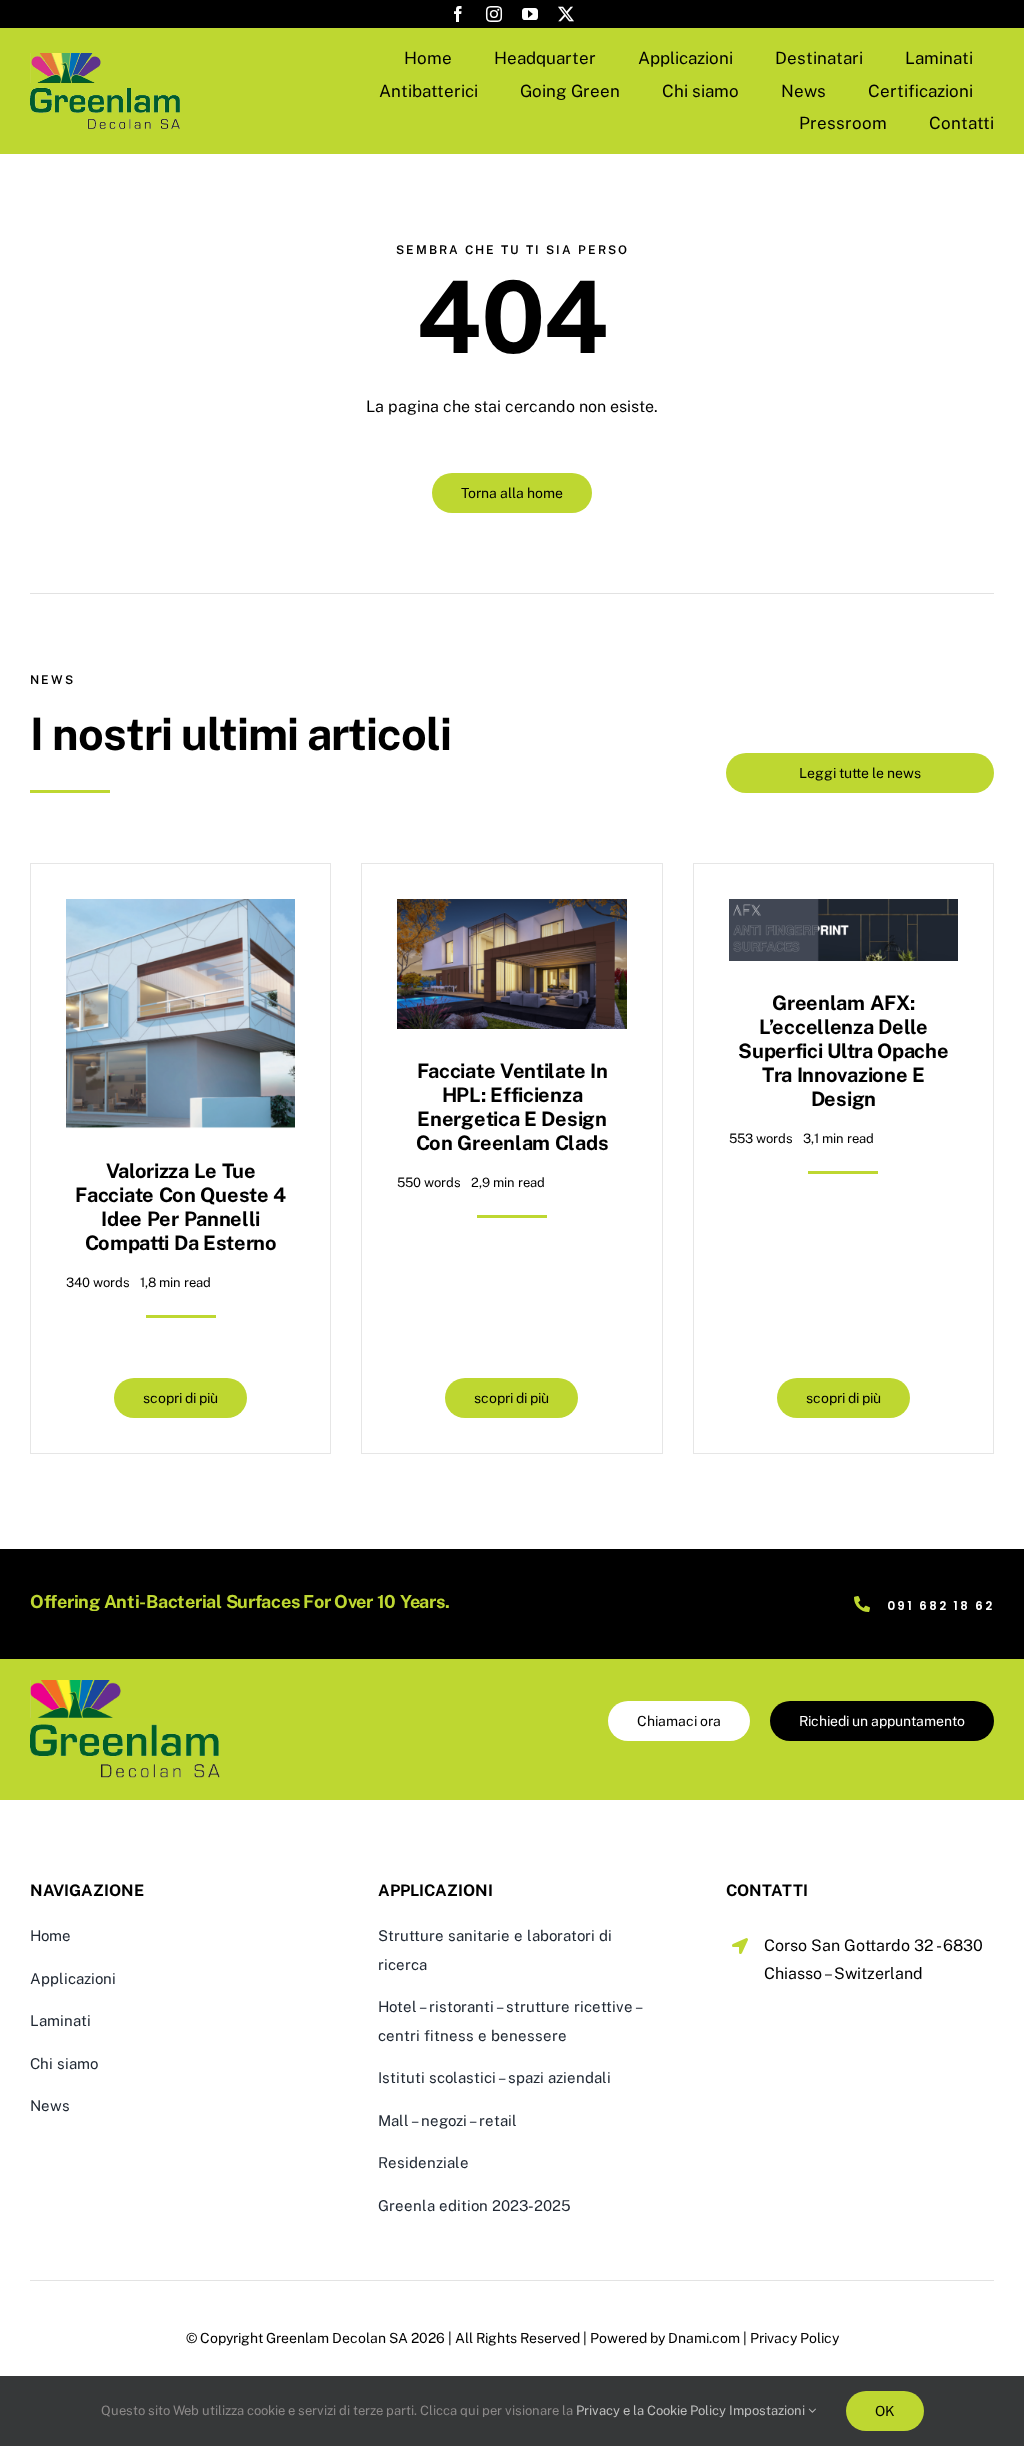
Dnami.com (704, 2338)
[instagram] (494, 14)
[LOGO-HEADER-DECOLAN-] (105, 60)
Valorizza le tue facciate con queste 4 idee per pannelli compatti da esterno (180, 1207)
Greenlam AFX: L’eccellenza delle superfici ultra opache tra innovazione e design (843, 1051)
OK (885, 2411)
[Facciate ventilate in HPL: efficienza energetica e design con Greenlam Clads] (511, 913)
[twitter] (566, 14)
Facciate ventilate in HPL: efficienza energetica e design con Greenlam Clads (512, 1107)
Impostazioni (768, 2410)
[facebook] (458, 14)
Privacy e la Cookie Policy (651, 2410)
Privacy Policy (794, 2338)
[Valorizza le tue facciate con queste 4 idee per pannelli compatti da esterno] (180, 913)
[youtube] (530, 14)
